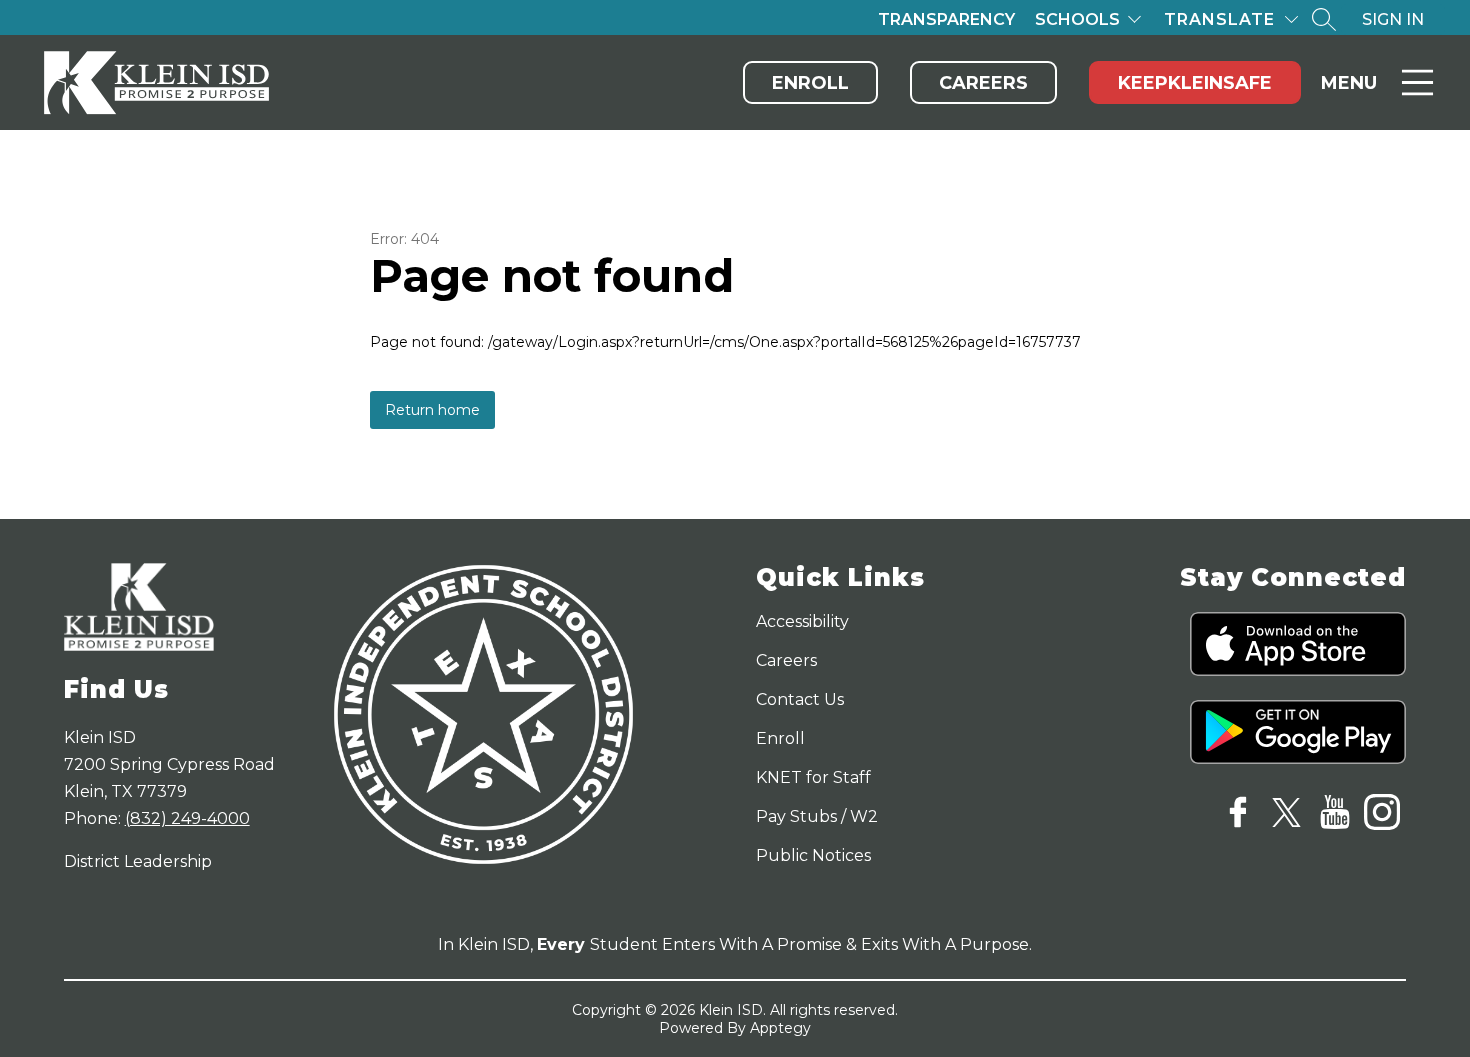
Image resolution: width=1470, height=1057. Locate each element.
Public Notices (813, 855)
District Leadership (138, 861)
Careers (983, 83)
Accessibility (802, 621)
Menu (1349, 83)
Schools (1077, 19)
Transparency (946, 19)
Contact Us (800, 699)
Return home (432, 410)
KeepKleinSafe (1195, 83)
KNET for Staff (813, 777)
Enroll (810, 83)
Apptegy (780, 1028)
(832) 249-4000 (187, 818)
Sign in (1393, 19)
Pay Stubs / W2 (817, 816)
